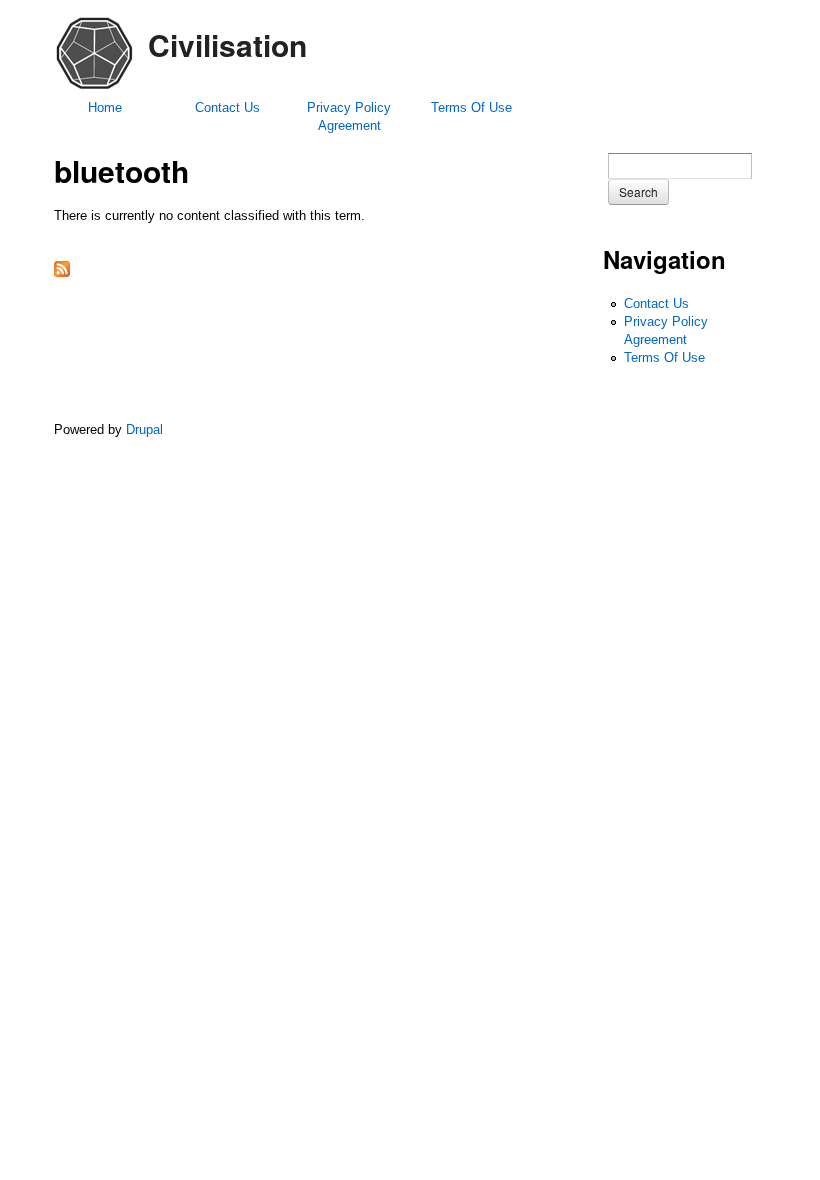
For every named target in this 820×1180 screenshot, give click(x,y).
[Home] (94, 88)
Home (105, 107)
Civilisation (227, 44)
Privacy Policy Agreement (349, 116)
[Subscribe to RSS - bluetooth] (62, 272)
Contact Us (227, 107)
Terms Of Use (471, 107)
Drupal (144, 429)
